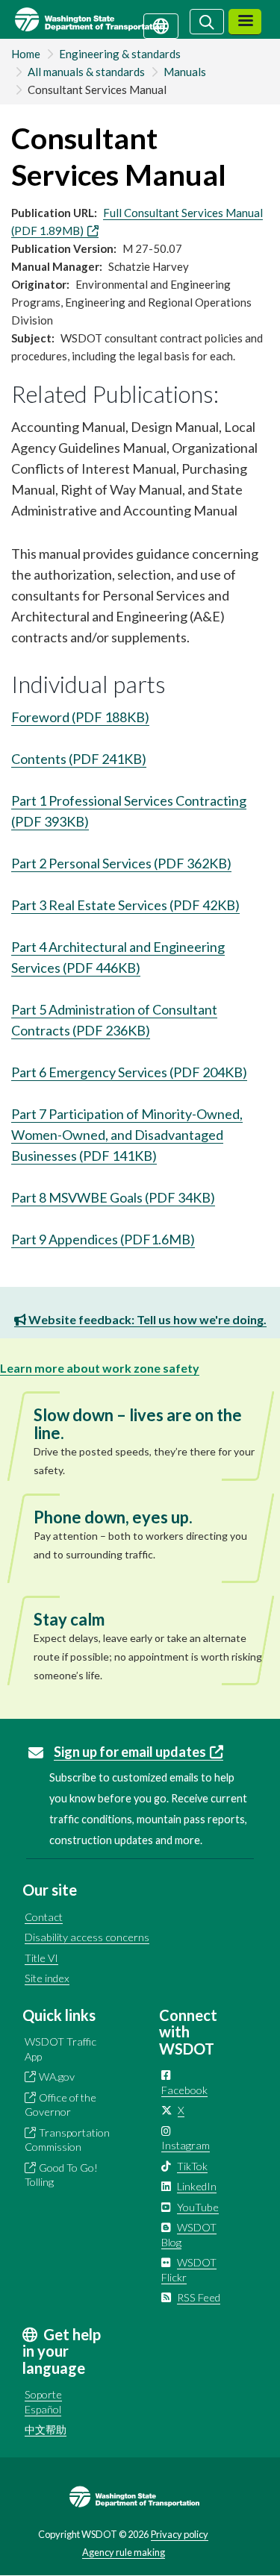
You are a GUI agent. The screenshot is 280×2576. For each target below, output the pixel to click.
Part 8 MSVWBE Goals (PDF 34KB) (113, 1197)
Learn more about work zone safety (100, 1368)
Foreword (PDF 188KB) (80, 717)
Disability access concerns (87, 1937)
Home (26, 54)
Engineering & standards (120, 54)
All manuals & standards (86, 72)
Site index (47, 1978)
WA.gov (57, 2077)
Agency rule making (124, 2552)
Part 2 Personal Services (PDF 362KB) (121, 863)
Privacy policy (180, 2534)
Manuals (185, 72)
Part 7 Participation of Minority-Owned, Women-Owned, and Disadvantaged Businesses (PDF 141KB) (127, 1135)
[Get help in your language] (161, 25)
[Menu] (245, 22)
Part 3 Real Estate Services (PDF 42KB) (125, 905)
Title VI (41, 1958)
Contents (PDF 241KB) (79, 759)
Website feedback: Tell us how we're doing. (146, 1319)
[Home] (107, 19)
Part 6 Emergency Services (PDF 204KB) (129, 1072)
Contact (44, 1917)
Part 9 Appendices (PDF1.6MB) (103, 1239)
